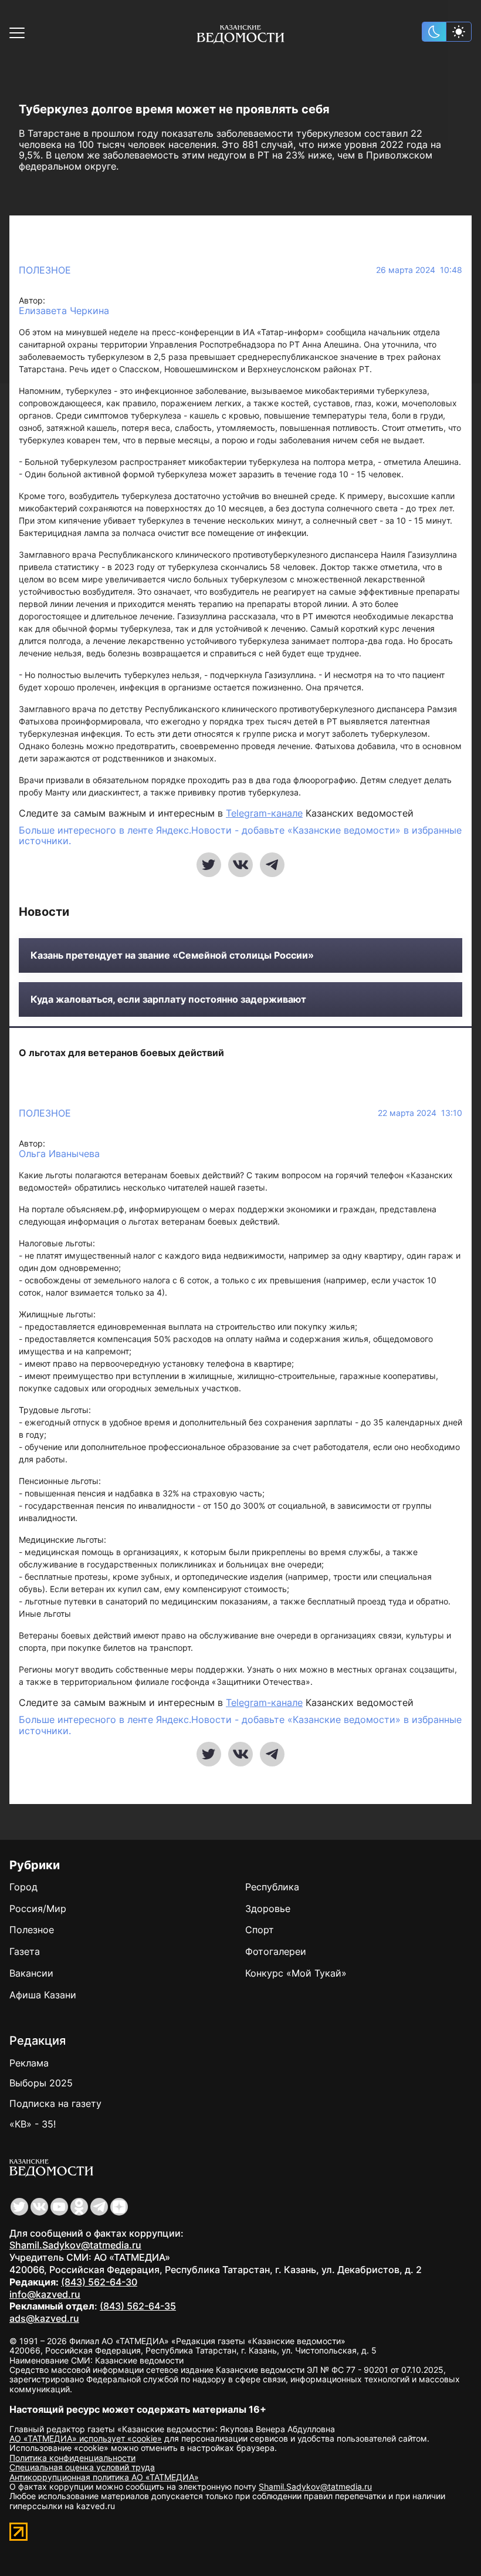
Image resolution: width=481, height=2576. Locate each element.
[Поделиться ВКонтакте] (240, 865)
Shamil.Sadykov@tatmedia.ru (75, 2245)
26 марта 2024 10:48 (419, 270)
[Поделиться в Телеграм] (272, 865)
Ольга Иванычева (59, 1154)
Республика (272, 1887)
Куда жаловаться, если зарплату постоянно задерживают (168, 999)
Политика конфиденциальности (72, 2458)
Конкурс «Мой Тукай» (296, 1973)
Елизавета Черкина (64, 311)
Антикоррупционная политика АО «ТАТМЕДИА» (104, 2477)
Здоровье (268, 1909)
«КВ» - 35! (33, 2124)
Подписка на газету (55, 2103)
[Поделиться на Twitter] (209, 865)
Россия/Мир (38, 1909)
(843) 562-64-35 (138, 2306)
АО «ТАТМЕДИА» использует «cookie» (86, 2438)
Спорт (260, 1930)
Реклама (29, 2063)
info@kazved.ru (45, 2294)
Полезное (45, 270)
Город (23, 1887)
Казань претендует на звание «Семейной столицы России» (172, 955)
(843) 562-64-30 (99, 2282)
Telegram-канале (264, 813)
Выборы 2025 (41, 2083)
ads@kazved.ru (44, 2318)
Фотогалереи (276, 1951)
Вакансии (31, 1973)
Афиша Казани (43, 1995)
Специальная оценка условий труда (82, 2467)
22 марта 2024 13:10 (420, 1113)
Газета (25, 1951)
